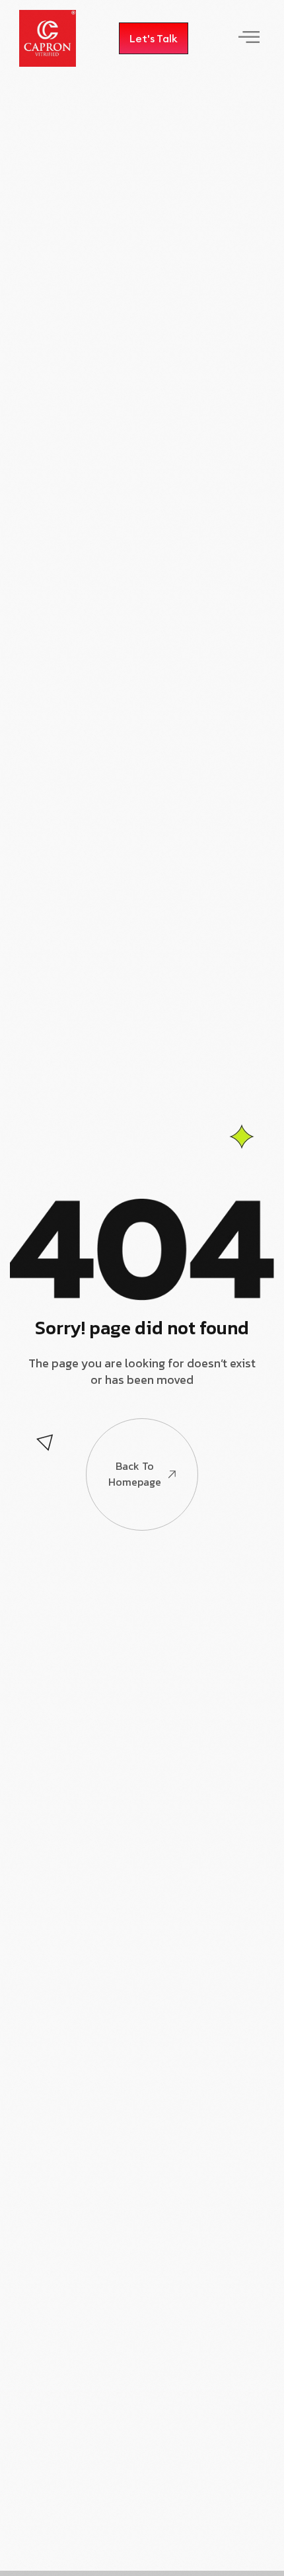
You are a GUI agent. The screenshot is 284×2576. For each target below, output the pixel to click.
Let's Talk (154, 38)
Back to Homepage (135, 1474)
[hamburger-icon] (248, 38)
